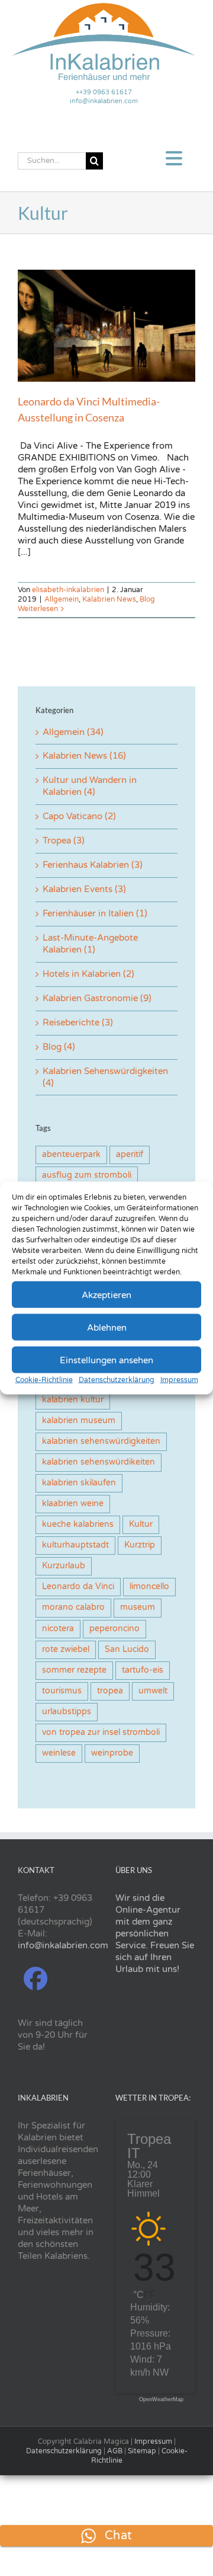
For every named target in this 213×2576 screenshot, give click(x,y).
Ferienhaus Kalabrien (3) (93, 865)
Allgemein (62, 599)
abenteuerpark (71, 1155)
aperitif (130, 1155)
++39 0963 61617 (104, 92)
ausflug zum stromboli (87, 1175)
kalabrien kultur (73, 1400)
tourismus (62, 1691)
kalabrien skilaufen (79, 1483)
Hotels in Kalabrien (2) (88, 974)
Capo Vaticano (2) (79, 816)
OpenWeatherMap (161, 2400)
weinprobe (112, 1753)
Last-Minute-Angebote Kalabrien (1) (90, 944)
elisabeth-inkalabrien (68, 590)
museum (138, 1607)
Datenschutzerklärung (117, 1380)
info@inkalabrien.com (104, 101)
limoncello (149, 1587)
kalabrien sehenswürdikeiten (99, 1462)
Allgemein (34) (73, 732)
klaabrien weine (73, 1504)
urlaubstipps (67, 1712)
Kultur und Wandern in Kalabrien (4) (90, 786)
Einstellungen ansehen (106, 1360)
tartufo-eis (143, 1670)
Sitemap (142, 2451)
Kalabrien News (109, 599)
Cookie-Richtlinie (44, 1380)
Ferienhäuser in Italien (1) (95, 913)
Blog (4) (59, 1047)
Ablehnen (107, 1327)
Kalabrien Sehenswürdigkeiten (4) (105, 1077)
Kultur (141, 1524)
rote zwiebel (66, 1650)
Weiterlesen (38, 609)
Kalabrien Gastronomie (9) (97, 998)
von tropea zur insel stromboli (101, 1733)
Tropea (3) (64, 840)
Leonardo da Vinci (78, 1587)
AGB (115, 2451)
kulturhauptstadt (75, 1545)
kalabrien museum (79, 1421)
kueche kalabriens (78, 1524)
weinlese (59, 1753)
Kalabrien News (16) (84, 756)
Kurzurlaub (64, 1566)
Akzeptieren (106, 1295)
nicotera (58, 1629)
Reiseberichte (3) (78, 1022)
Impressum (179, 1380)
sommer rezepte (74, 1670)
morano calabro (73, 1607)
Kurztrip (140, 1545)
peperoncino (114, 1629)
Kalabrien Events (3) (84, 889)
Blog (147, 599)
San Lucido (127, 1650)
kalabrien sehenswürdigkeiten (101, 1442)
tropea (110, 1691)
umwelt (153, 1691)
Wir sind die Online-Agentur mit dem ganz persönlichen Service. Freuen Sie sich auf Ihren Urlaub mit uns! (155, 1933)
